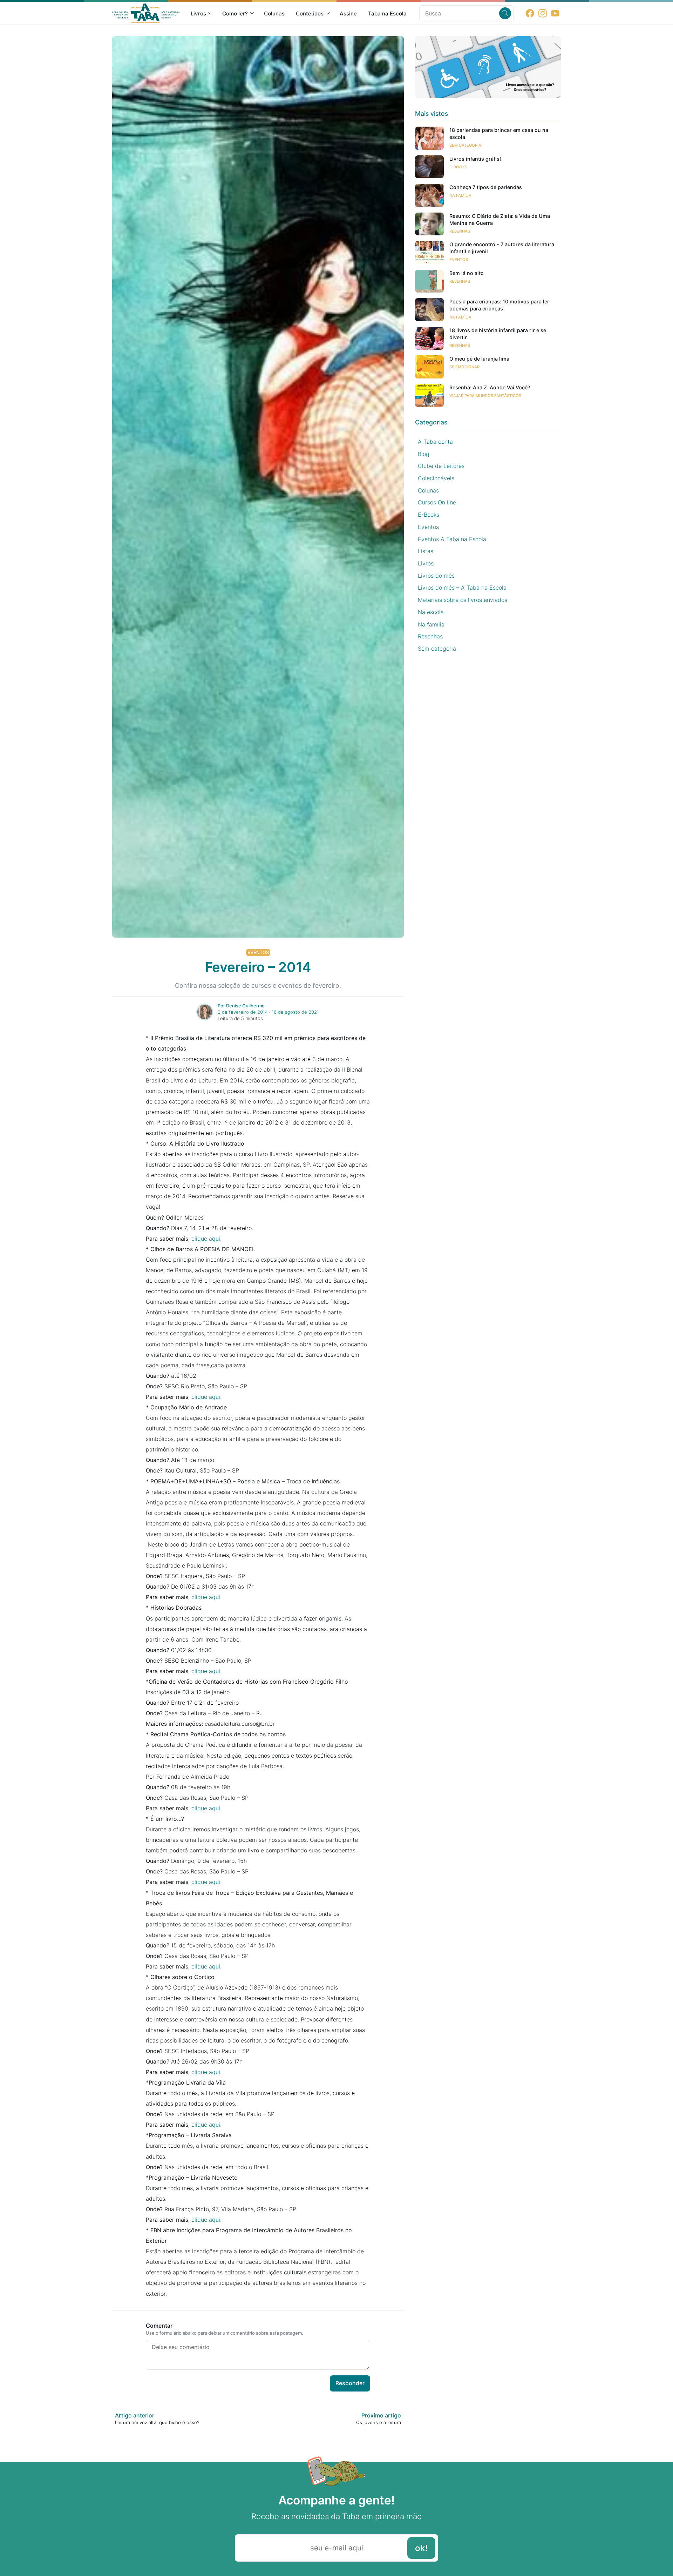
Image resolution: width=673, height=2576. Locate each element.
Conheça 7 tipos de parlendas (486, 187)
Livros (198, 14)
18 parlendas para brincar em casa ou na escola (499, 133)
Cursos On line (437, 502)
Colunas (274, 14)
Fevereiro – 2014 (258, 967)
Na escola (431, 612)
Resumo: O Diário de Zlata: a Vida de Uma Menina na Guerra (500, 219)
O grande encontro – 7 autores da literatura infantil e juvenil (502, 248)
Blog (424, 454)
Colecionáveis (436, 478)
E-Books (458, 167)
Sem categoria (465, 145)
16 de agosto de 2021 (295, 1012)
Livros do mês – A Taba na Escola (462, 588)
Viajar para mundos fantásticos (485, 396)
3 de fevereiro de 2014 (243, 1012)
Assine (348, 14)
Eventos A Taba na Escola (452, 539)
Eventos (258, 952)
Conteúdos (310, 14)
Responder (350, 2383)
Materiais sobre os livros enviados (463, 600)
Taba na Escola (387, 14)
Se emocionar (464, 367)
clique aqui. (206, 1239)
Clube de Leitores (441, 466)
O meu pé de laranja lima (479, 359)
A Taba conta (435, 442)
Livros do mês (436, 576)
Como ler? (235, 14)
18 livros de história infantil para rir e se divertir (498, 334)
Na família (460, 195)
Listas (426, 551)
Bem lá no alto (467, 273)
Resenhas (460, 231)
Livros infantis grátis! (475, 159)
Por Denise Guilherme (241, 1006)
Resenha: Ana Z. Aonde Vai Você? (490, 387)
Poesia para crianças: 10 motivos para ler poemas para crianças (499, 305)
